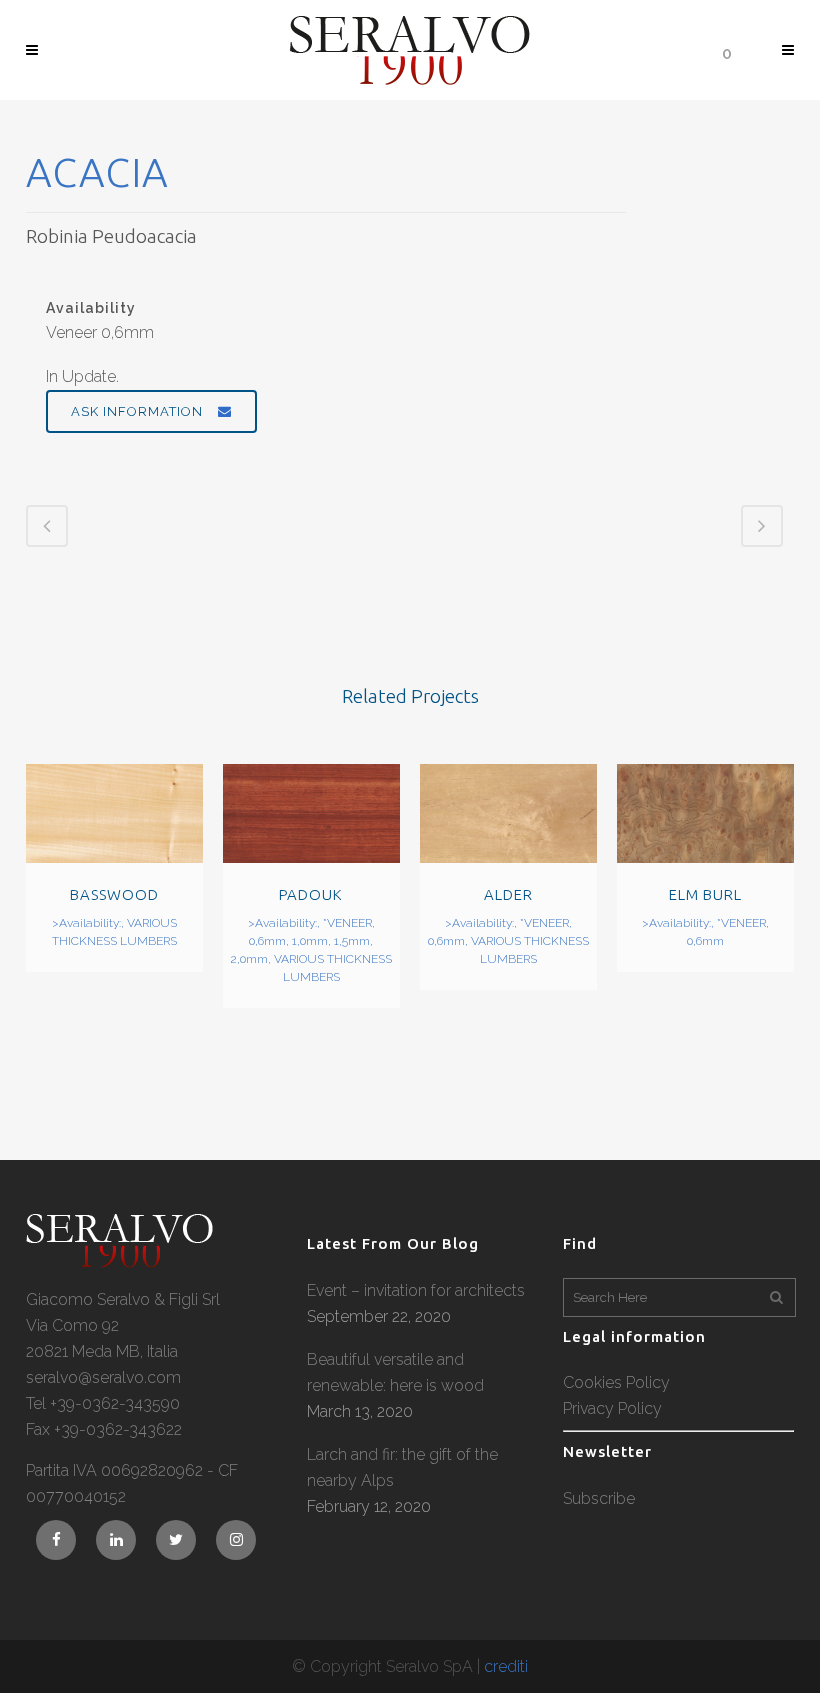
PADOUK (311, 894)
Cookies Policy (616, 1382)
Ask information (137, 411)
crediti (506, 1666)
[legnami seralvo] (119, 1262)
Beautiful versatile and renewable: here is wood (395, 1372)
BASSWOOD (114, 894)
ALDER (508, 894)
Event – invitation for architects (416, 1290)
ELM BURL (705, 894)
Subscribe (599, 1498)
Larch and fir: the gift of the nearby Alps (402, 1467)
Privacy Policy (612, 1408)
